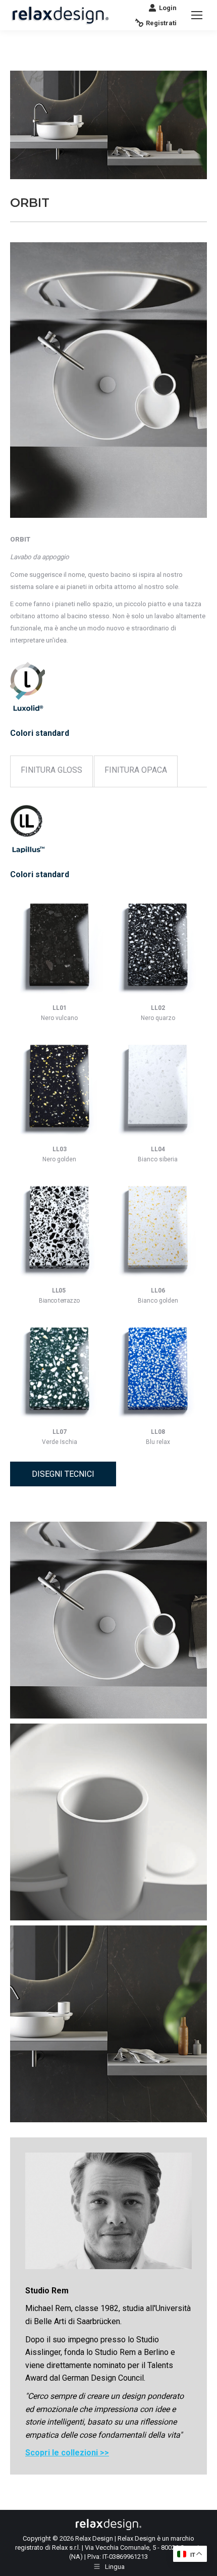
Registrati (161, 23)
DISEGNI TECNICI (63, 1474)
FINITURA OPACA (136, 770)
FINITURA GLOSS (51, 770)
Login (168, 8)
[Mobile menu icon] (197, 15)
